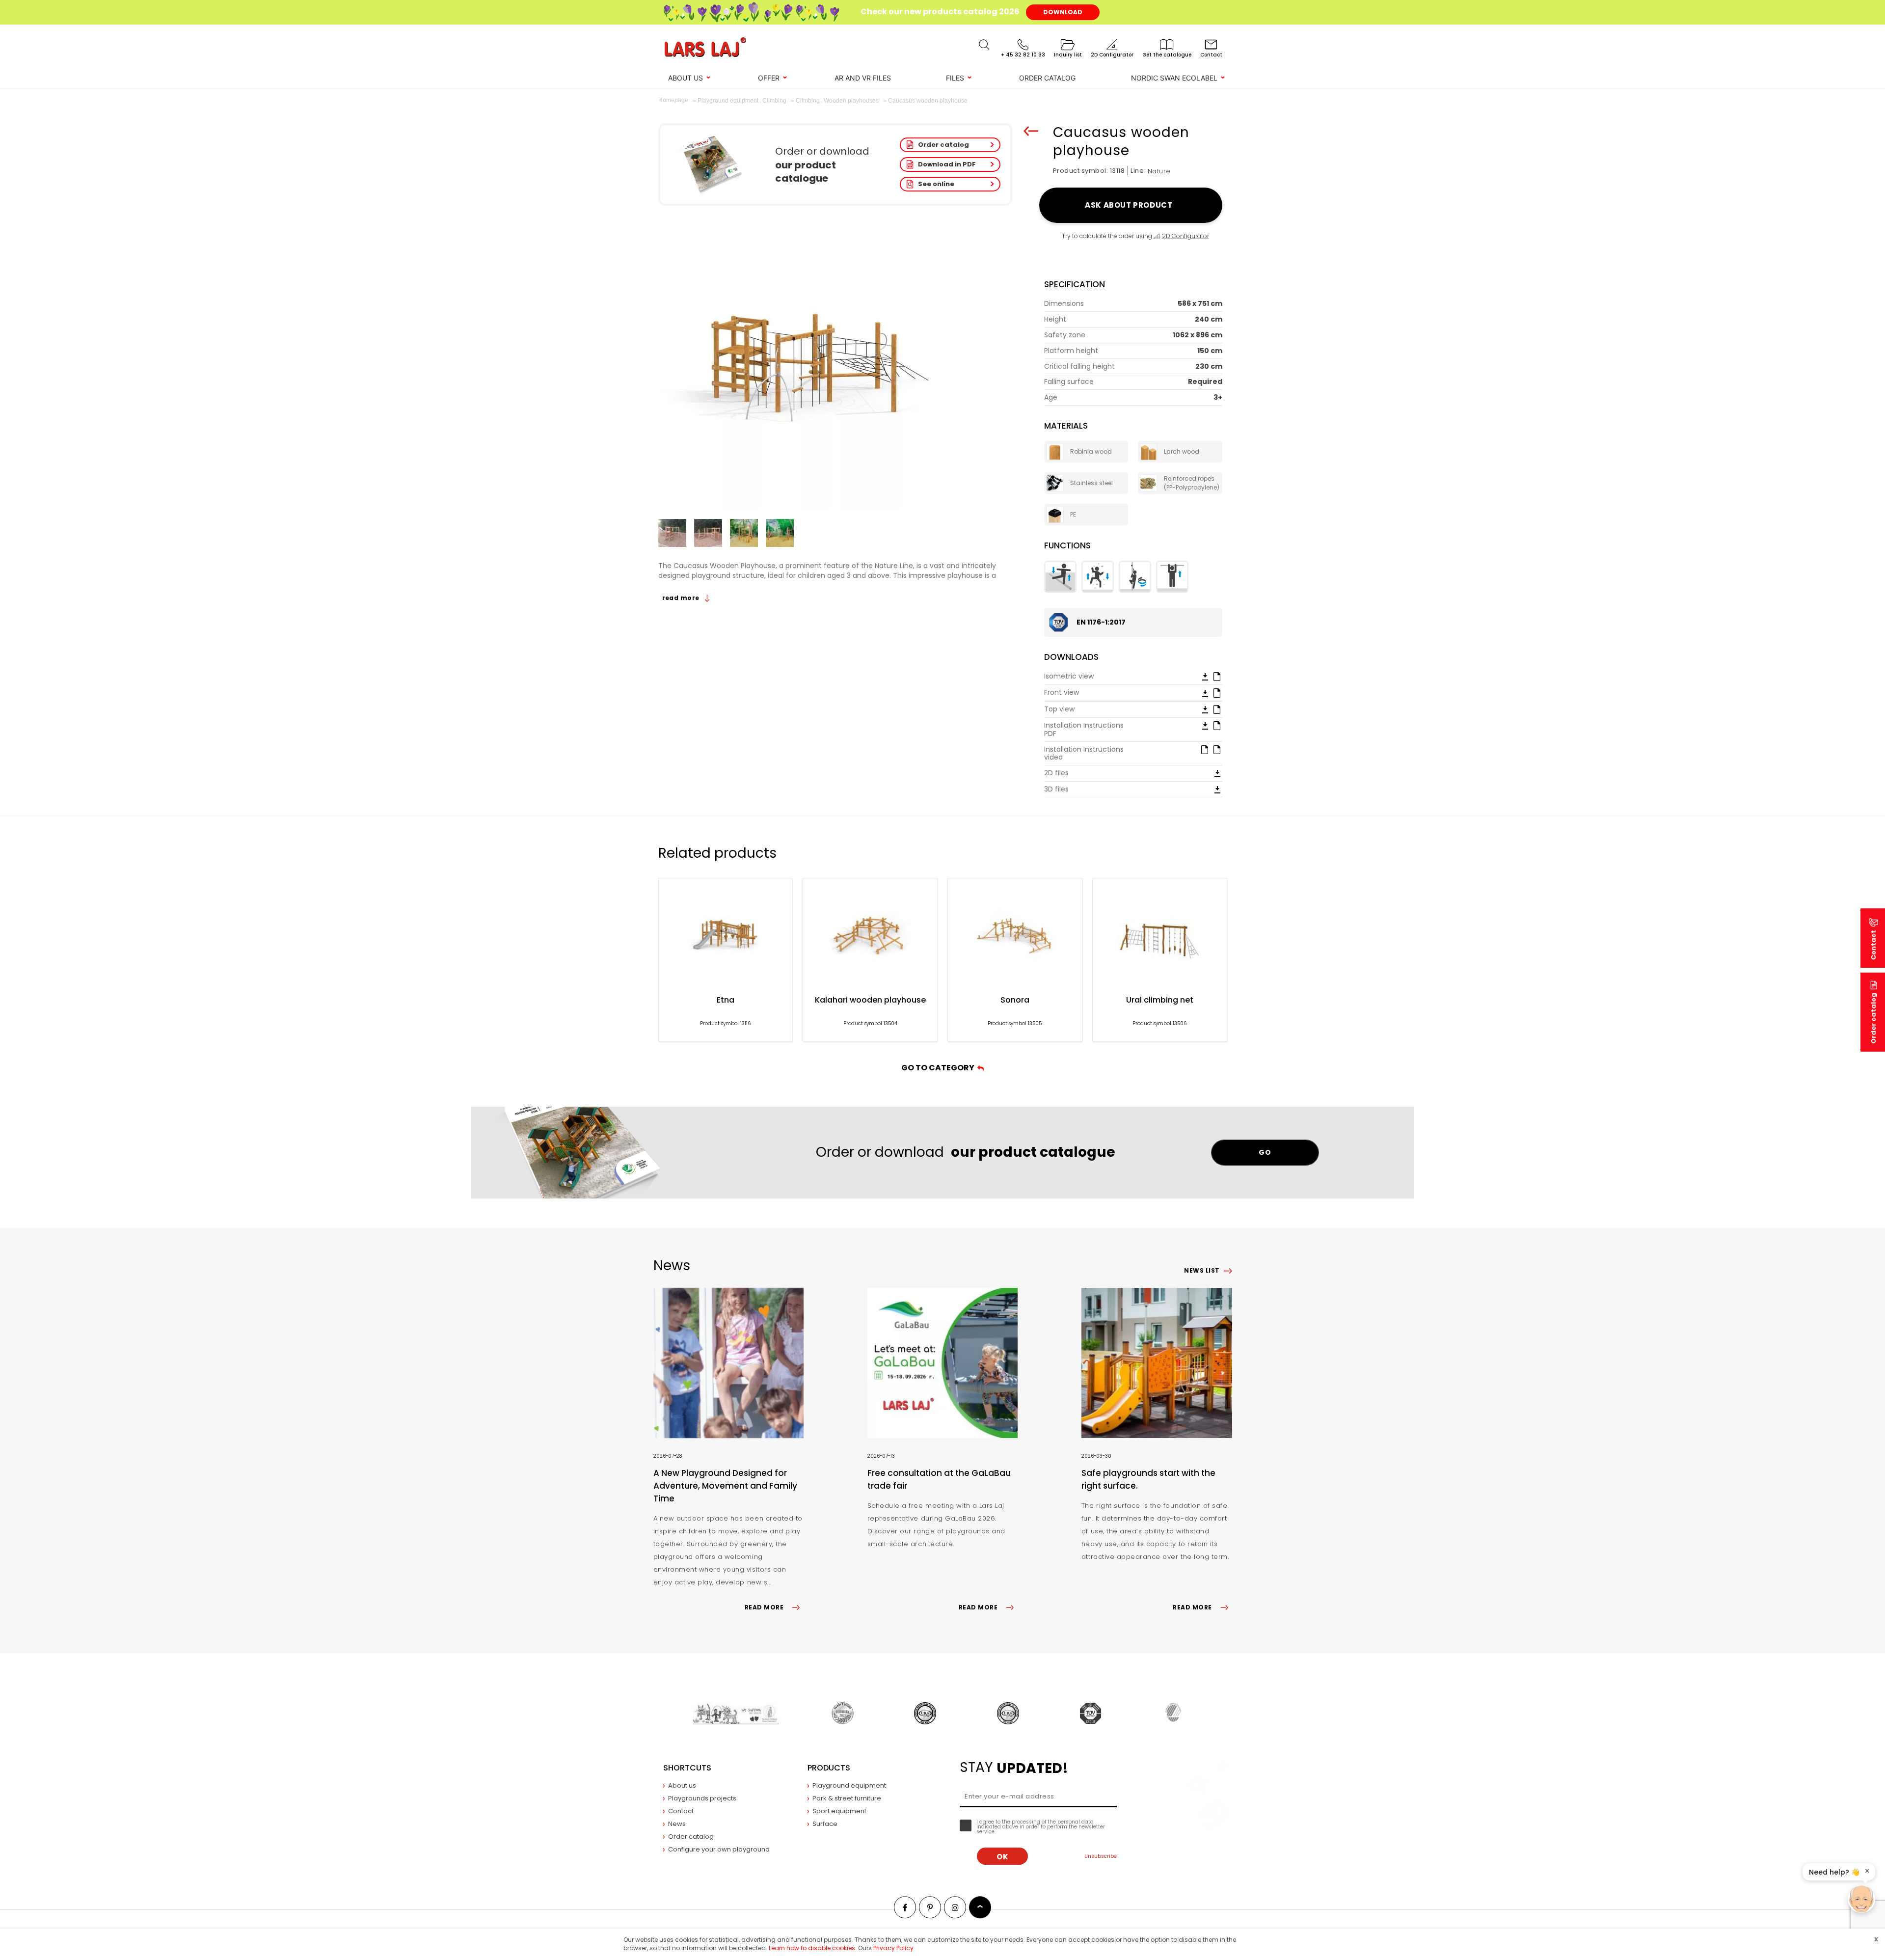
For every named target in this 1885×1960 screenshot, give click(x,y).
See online (936, 184)
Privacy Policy (893, 1948)
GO (1265, 1152)
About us (686, 78)
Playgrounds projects (702, 1798)
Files (955, 78)
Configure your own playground (719, 1849)
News (677, 1824)
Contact (681, 1811)
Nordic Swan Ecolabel (1174, 78)
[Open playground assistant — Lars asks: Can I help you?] (1861, 1899)
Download (1063, 12)
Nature (1159, 171)
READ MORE (764, 1607)
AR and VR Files (863, 78)
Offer (769, 78)
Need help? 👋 (1834, 1872)
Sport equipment (839, 1811)
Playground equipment (849, 1785)
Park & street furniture (847, 1798)
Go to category (939, 1068)
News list (1202, 1270)
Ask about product (1130, 205)
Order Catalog (1047, 78)
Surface (825, 1824)
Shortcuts (687, 1768)
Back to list (1031, 131)
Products (829, 1768)
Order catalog (943, 145)
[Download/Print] (1205, 677)
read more (682, 598)
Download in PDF (947, 164)
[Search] (984, 45)
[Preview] (1217, 676)
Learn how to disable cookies (812, 1948)
